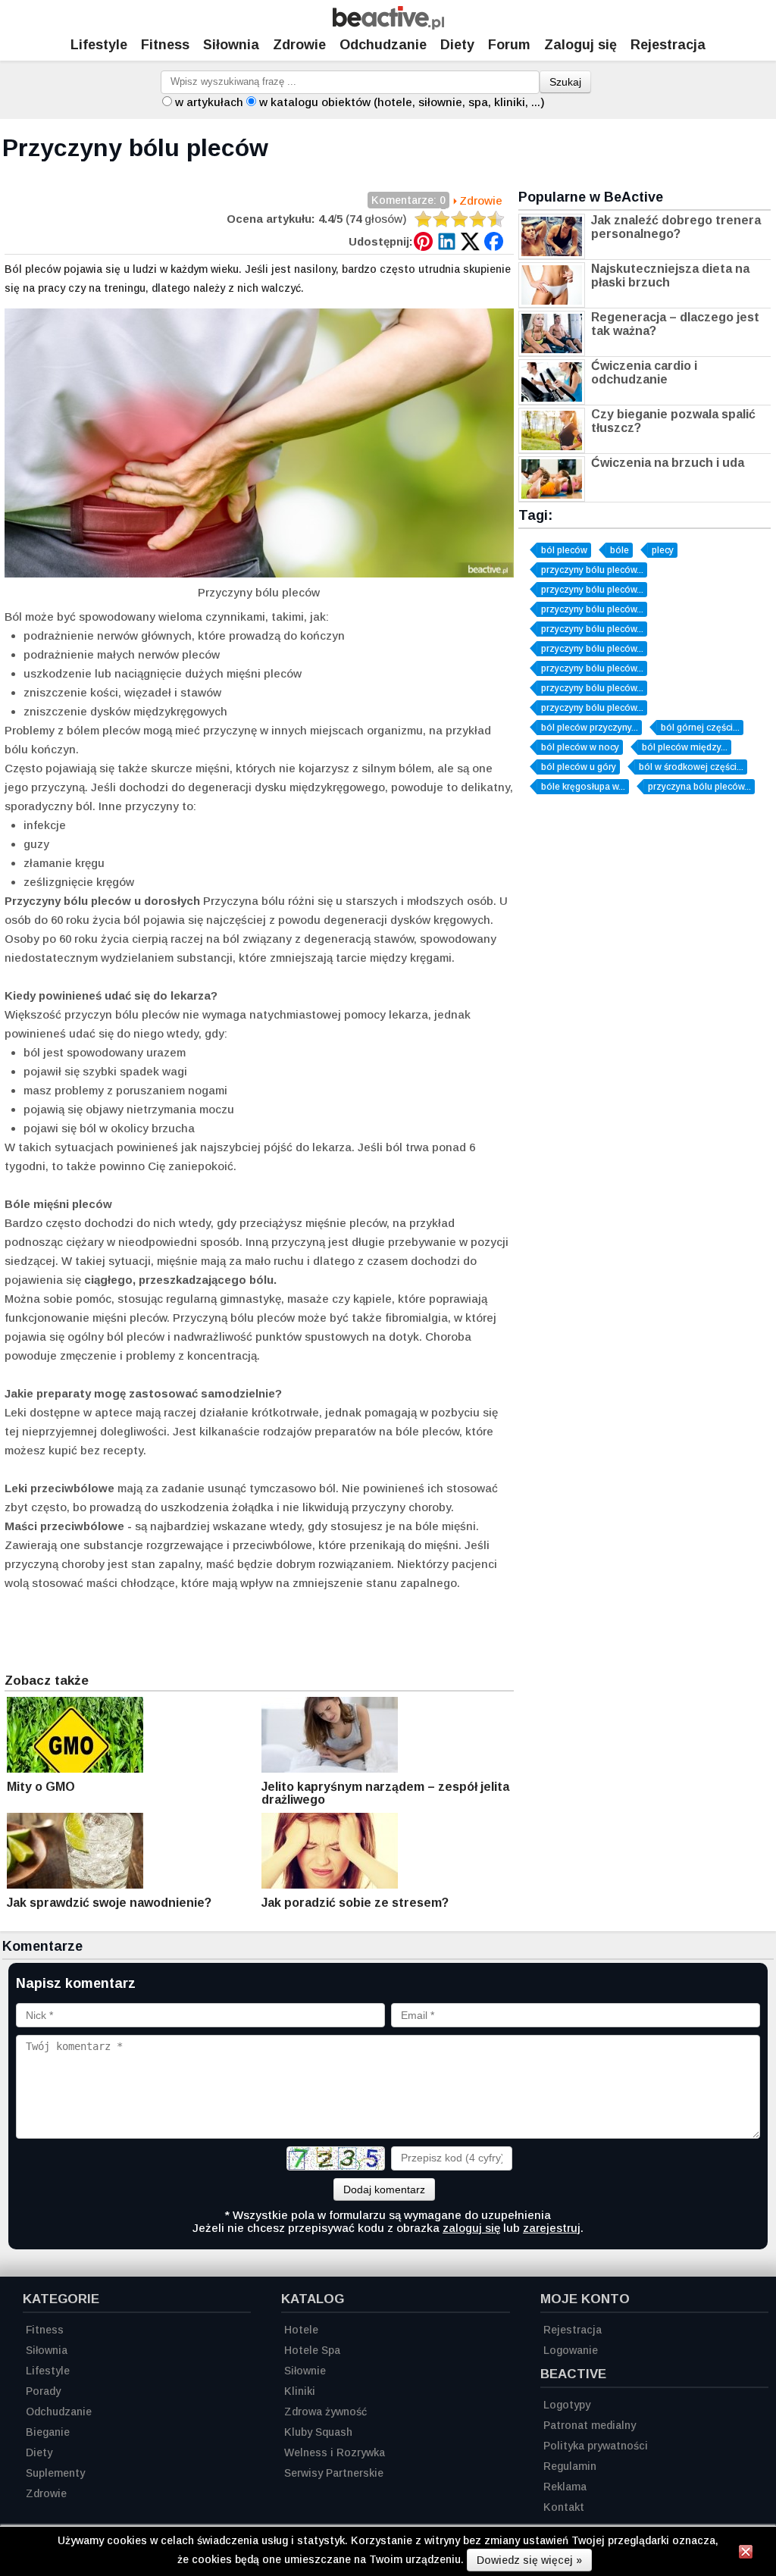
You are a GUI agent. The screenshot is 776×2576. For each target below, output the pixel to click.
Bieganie (48, 2432)
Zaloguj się (580, 45)
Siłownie (305, 2371)
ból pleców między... (685, 747)
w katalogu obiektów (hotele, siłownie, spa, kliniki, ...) (402, 102)
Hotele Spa (312, 2350)
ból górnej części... (700, 728)
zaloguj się (471, 2228)
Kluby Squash (318, 2432)
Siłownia (231, 45)
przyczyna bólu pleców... (699, 787)
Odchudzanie (383, 45)
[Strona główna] (388, 25)
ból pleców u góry (579, 767)
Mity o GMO (41, 1787)
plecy (663, 550)
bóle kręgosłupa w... (583, 787)
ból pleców (564, 550)
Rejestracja (668, 45)
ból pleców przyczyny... (590, 728)
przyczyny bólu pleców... (592, 570)
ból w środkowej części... (691, 767)
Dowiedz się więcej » (529, 2560)
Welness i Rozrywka (335, 2452)
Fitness (165, 45)
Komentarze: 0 (408, 200)
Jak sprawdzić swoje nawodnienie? (109, 1903)
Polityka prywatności (596, 2446)
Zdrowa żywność (325, 2412)
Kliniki (300, 2391)
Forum (509, 45)
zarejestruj (552, 2228)
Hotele (301, 2330)
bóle (620, 550)
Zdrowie (299, 45)
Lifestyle (99, 45)
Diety (457, 45)
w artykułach (209, 102)
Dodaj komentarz (384, 2189)
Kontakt (564, 2507)
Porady (43, 2391)
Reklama (565, 2487)
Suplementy (55, 2473)
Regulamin (570, 2466)
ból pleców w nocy (580, 747)
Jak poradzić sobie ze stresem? (355, 1903)
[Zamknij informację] (746, 2554)
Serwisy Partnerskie (334, 2473)
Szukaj (565, 82)
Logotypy (567, 2405)
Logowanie (571, 2350)
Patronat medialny (590, 2425)
